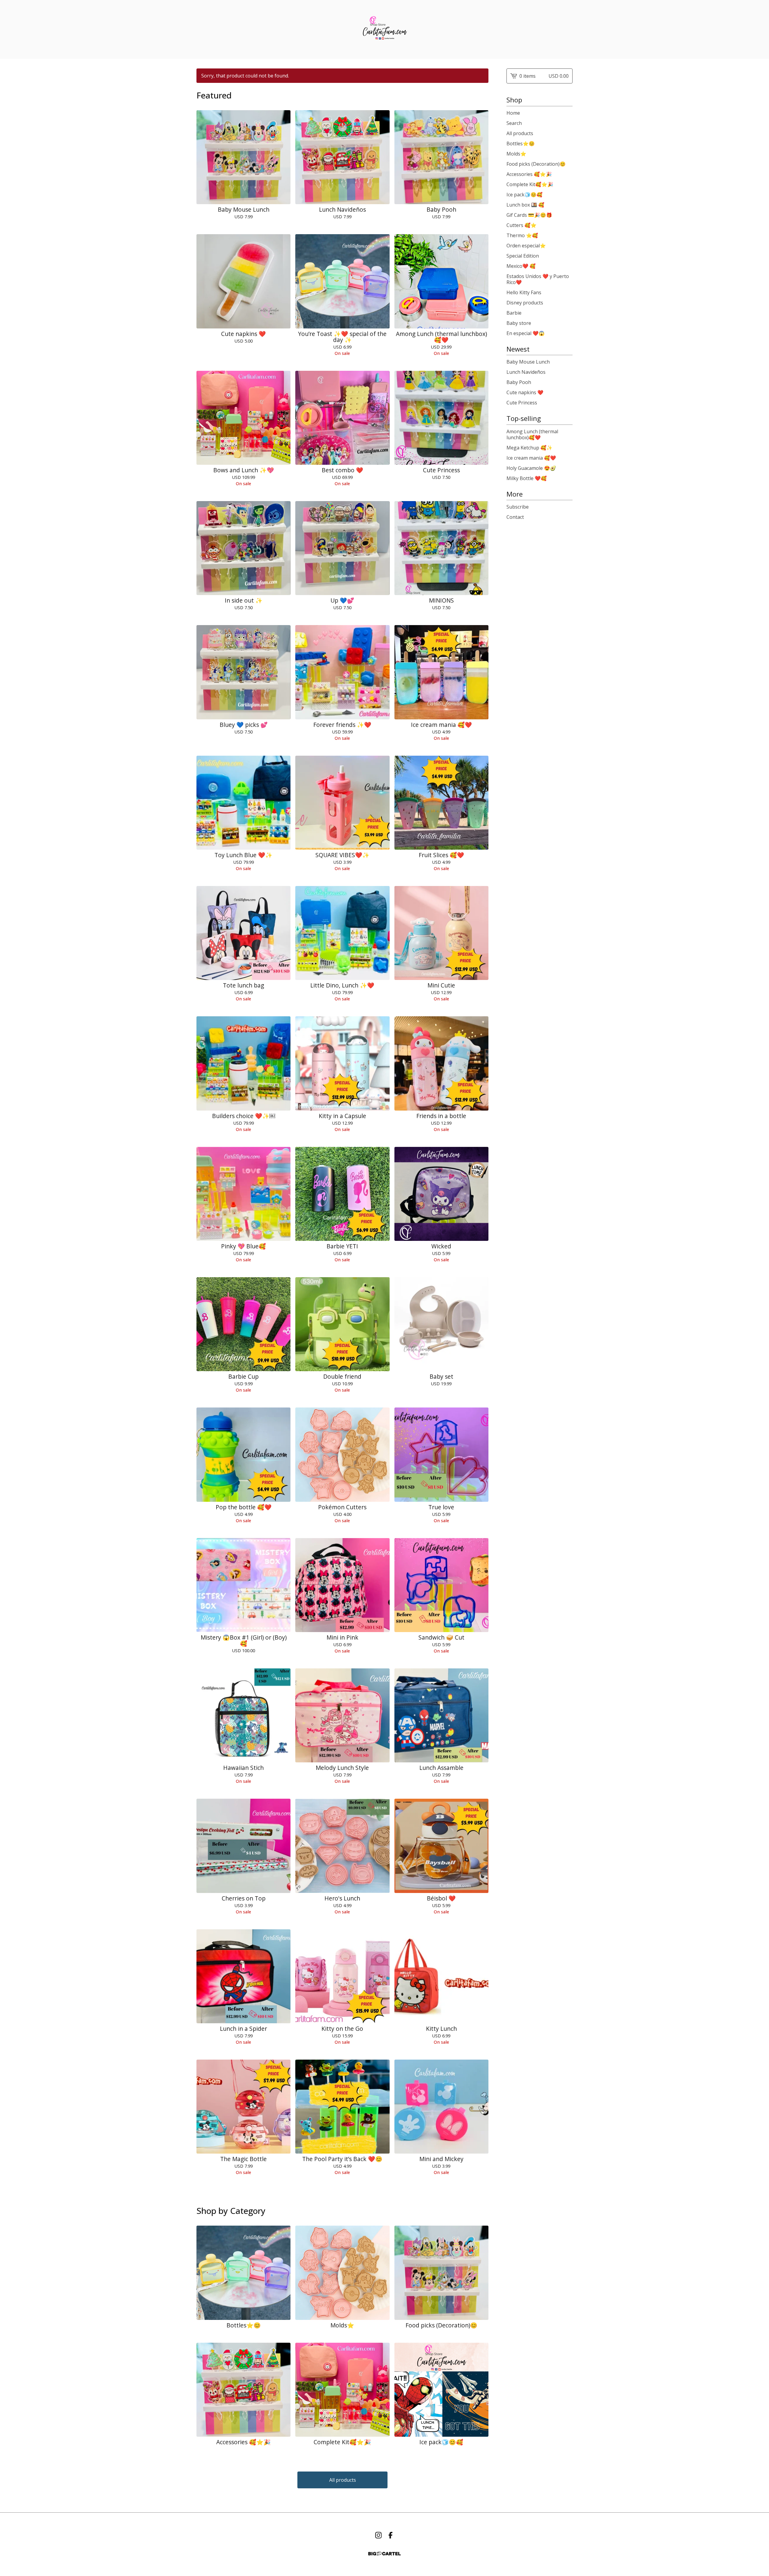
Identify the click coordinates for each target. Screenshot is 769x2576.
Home (513, 113)
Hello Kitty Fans (524, 292)
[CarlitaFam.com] (385, 29)
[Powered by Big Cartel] (384, 2554)
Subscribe (518, 507)
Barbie (514, 313)
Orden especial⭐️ (526, 246)
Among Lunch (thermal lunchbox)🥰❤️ (532, 434)
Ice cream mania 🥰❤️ (531, 458)
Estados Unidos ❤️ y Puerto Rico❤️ (538, 279)
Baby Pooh (519, 382)
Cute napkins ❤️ (525, 392)
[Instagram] (378, 2535)
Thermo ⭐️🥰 (522, 235)
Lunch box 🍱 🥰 (525, 205)
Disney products (525, 303)
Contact (515, 517)
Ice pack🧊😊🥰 (524, 195)
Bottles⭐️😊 (521, 144)
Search (514, 123)
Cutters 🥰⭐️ (521, 225)
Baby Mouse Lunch (528, 362)
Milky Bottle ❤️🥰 (527, 478)
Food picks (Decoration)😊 (536, 164)
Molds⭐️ (516, 154)
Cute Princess (522, 403)
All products (343, 2480)
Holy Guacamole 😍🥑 (531, 468)
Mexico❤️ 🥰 (521, 266)
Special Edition (523, 256)
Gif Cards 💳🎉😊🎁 (529, 215)
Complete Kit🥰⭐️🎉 (530, 184)
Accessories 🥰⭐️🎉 (529, 174)
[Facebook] (391, 2535)
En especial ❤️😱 (526, 333)
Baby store (519, 323)
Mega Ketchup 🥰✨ (529, 448)
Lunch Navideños (526, 372)
